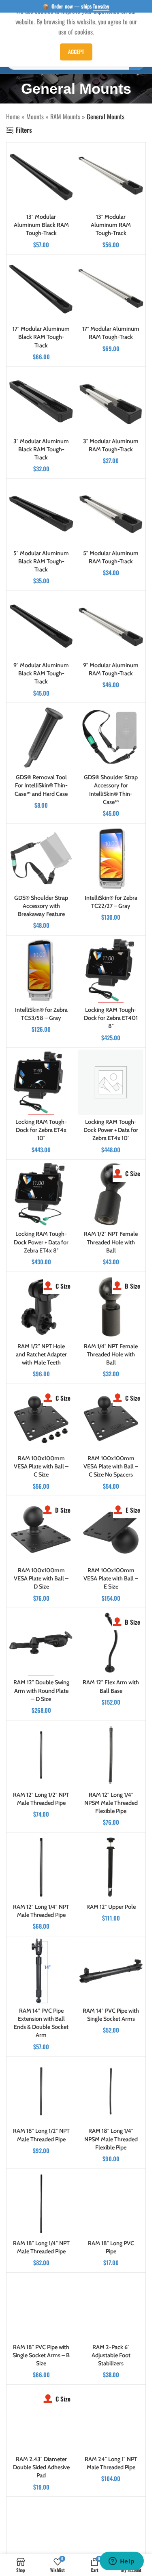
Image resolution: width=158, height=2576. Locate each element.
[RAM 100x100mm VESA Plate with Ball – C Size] (41, 1419)
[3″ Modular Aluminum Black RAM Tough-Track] (41, 401)
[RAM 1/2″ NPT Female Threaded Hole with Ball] (111, 1194)
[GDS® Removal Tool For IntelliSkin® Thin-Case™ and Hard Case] (41, 738)
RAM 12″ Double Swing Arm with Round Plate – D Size (41, 1690)
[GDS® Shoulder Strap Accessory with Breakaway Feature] (41, 858)
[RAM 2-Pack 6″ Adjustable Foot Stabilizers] (111, 2308)
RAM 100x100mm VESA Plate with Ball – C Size (41, 1466)
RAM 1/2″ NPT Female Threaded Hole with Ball (111, 1242)
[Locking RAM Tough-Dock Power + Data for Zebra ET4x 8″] (41, 1194)
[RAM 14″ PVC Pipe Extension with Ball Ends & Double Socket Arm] (41, 1971)
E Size (133, 1510)
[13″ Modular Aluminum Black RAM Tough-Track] (41, 177)
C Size (133, 1173)
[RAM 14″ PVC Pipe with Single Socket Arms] (111, 1971)
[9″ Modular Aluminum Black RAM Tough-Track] (41, 626)
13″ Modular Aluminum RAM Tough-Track (111, 225)
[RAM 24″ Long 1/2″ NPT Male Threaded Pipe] (41, 2532)
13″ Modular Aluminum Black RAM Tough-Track (41, 225)
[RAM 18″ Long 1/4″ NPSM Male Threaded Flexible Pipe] (111, 2091)
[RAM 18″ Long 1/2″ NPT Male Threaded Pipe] (41, 2091)
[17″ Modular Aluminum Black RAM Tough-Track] (41, 289)
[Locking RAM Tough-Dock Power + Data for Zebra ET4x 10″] (111, 1082)
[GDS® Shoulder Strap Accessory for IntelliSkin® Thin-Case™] (111, 738)
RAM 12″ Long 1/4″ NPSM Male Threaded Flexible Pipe (111, 1803)
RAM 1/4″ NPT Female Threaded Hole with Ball (111, 1354)
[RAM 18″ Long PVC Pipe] (111, 2204)
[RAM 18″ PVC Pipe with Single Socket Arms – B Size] (41, 2308)
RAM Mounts (65, 116)
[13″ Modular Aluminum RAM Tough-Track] (111, 177)
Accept (76, 52)
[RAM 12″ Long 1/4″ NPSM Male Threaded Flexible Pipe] (111, 1755)
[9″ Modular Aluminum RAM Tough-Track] (111, 626)
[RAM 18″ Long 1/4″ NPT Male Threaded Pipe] (41, 2204)
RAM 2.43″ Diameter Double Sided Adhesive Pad (41, 2467)
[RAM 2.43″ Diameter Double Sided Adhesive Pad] (41, 2420)
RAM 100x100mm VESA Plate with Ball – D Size (41, 1578)
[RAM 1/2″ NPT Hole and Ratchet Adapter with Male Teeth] (41, 1307)
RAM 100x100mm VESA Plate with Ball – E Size (111, 1578)
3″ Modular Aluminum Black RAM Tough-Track (41, 449)
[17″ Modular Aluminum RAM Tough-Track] (111, 289)
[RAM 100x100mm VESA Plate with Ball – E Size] (111, 1531)
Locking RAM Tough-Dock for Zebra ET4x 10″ (41, 1130)
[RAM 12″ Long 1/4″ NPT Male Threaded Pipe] (41, 1867)
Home (13, 116)
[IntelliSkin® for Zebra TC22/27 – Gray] (111, 858)
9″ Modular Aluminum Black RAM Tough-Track (41, 673)
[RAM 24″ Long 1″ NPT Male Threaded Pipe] (111, 2420)
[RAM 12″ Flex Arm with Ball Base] (111, 1643)
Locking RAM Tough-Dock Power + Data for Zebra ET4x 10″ (111, 1130)
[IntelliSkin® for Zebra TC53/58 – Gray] (41, 970)
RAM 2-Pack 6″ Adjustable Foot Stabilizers (111, 2355)
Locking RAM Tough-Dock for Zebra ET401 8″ (111, 1018)
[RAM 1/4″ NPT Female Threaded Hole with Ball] (111, 1307)
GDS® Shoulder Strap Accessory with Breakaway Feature (41, 906)
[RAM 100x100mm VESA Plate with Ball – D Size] (41, 1531)
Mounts (35, 116)
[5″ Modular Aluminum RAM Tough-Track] (111, 514)
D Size (63, 1510)
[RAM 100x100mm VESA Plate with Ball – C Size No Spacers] (111, 1419)
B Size (132, 1286)
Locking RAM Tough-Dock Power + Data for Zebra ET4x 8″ (41, 1242)
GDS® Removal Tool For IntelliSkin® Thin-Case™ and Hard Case (41, 785)
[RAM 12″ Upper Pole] (111, 1867)
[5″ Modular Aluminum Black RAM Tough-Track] (41, 514)
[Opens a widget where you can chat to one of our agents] (122, 2562)
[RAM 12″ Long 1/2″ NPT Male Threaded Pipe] (41, 1755)
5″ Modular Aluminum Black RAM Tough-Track (41, 561)
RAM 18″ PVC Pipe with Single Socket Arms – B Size (41, 2355)
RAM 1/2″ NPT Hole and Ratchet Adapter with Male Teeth (41, 1354)
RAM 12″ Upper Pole (111, 1907)
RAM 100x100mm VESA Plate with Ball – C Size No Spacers (111, 1466)
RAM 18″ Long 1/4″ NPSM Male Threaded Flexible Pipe (111, 2139)
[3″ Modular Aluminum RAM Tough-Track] (111, 401)
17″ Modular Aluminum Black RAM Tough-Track (41, 337)
